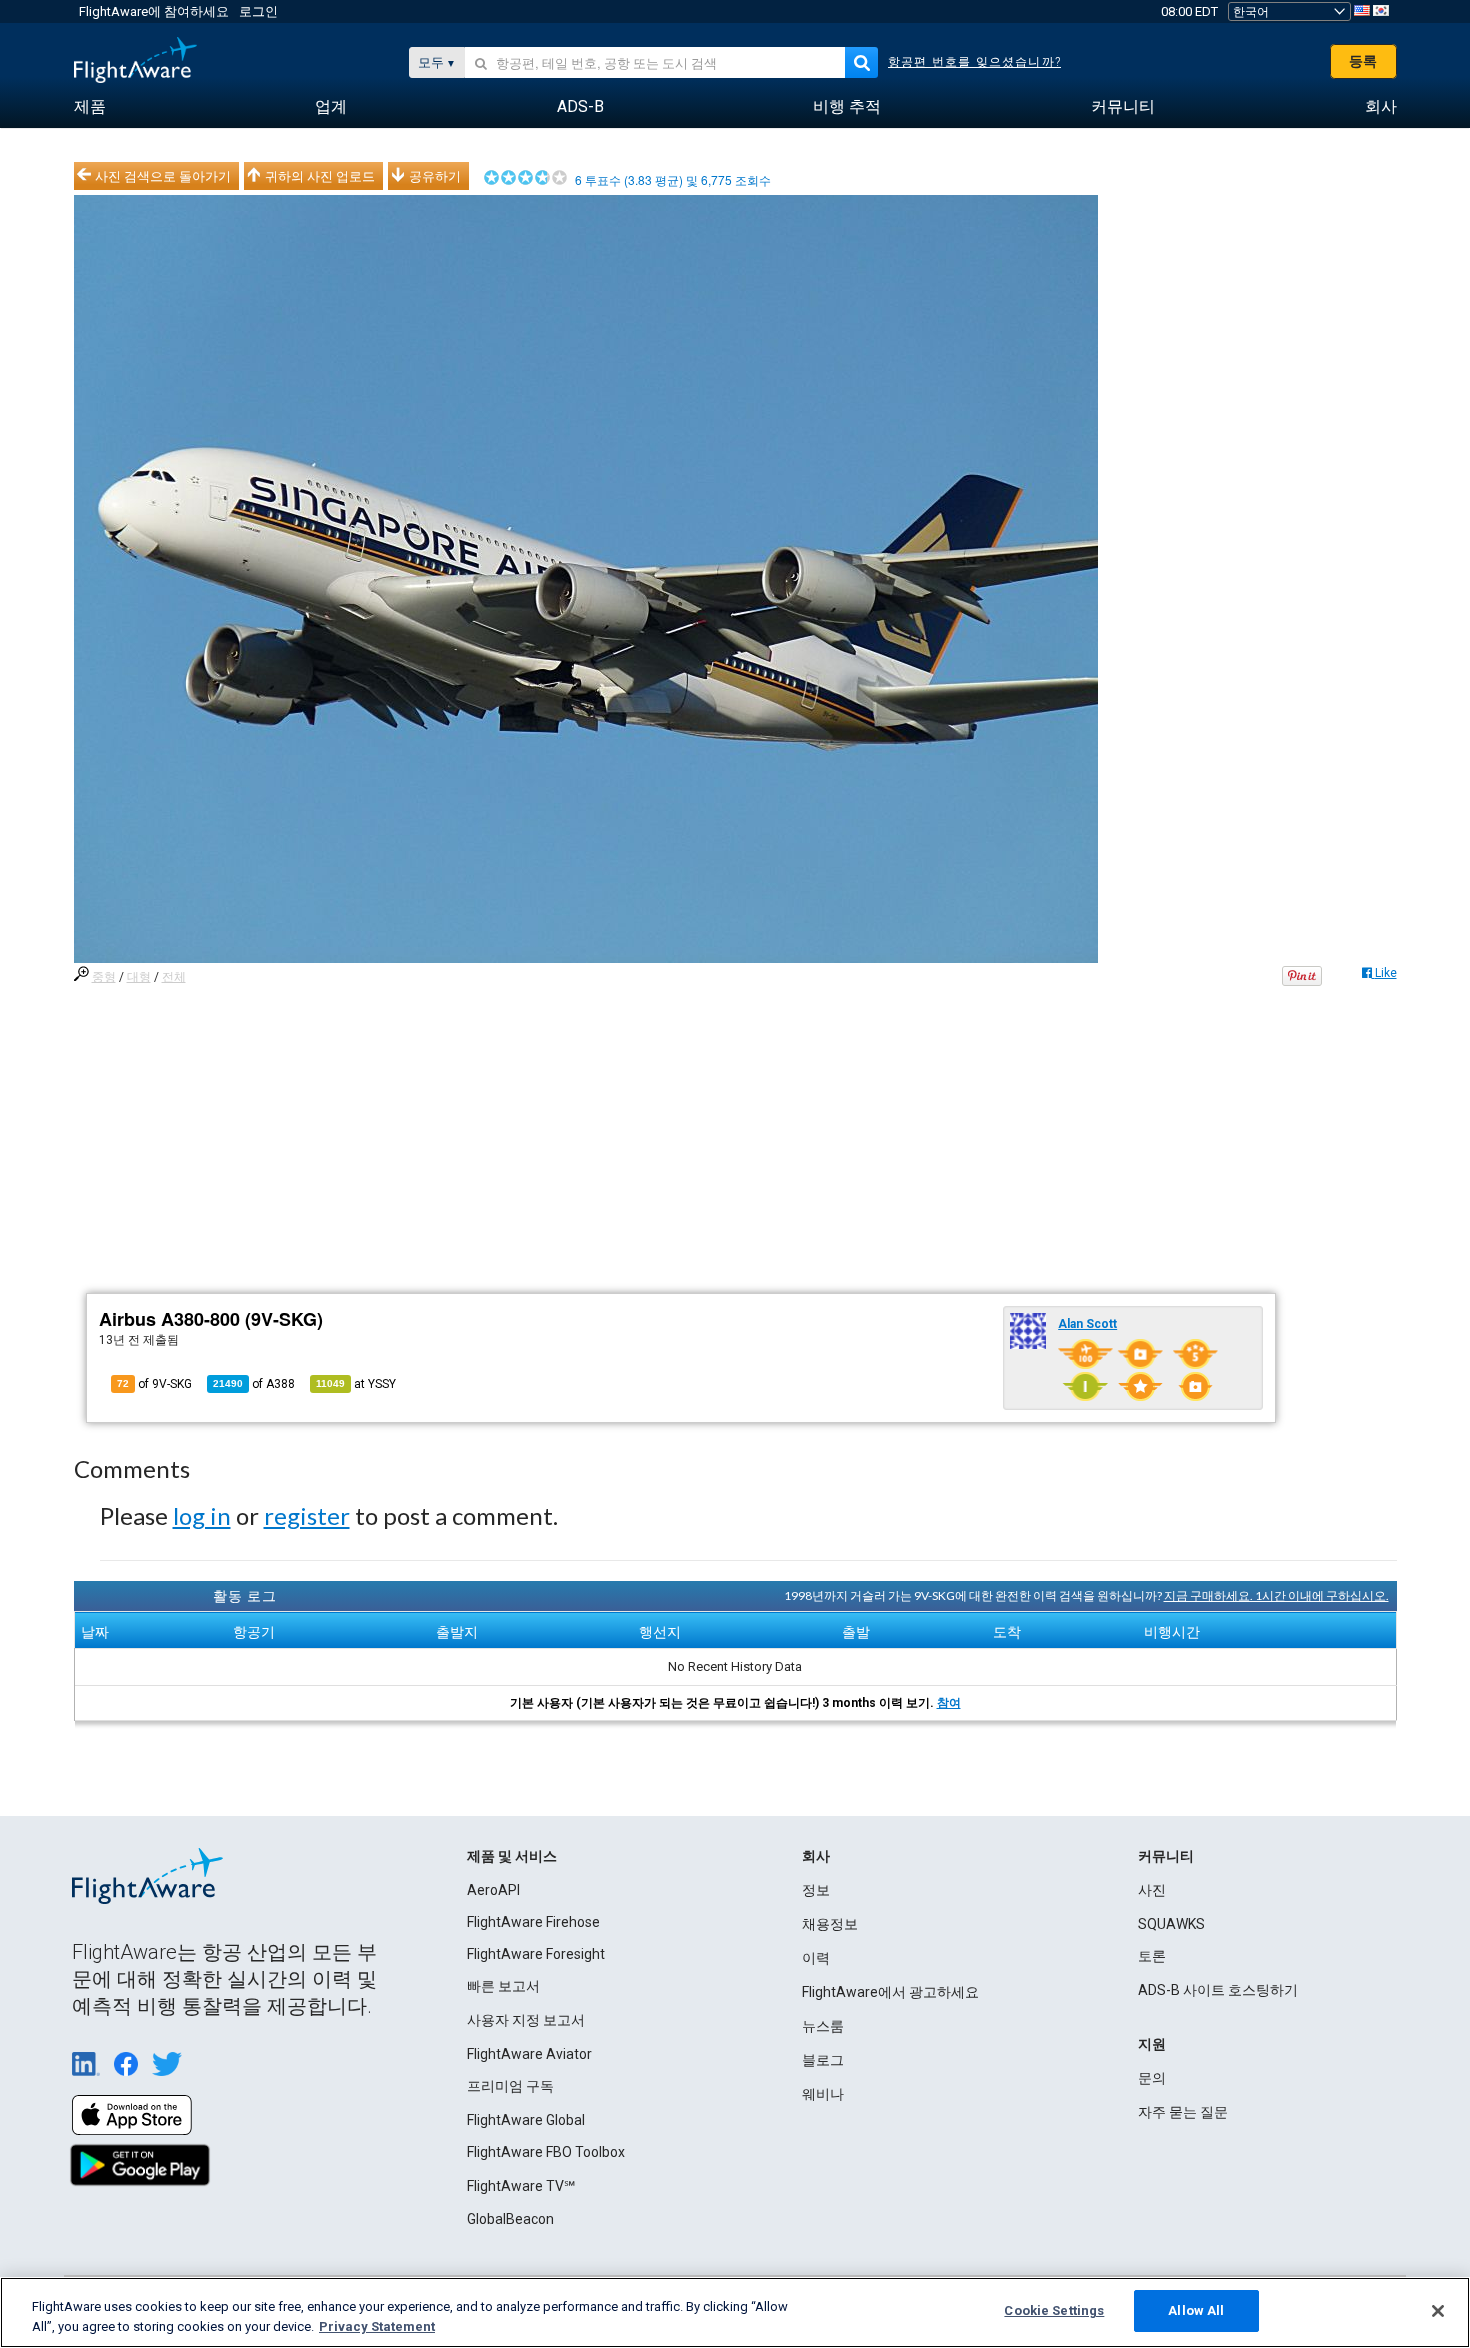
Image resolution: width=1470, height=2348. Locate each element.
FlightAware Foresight (536, 1954)
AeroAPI (493, 1890)
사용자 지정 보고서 (526, 2020)
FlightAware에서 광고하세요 (890, 1992)
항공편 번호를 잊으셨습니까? (974, 62)
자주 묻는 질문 (1183, 2112)
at (356, 1384)
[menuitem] (90, 107)
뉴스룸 (823, 2026)
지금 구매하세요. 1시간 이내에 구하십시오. (1276, 1595)
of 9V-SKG (154, 1384)
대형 (139, 977)
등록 (1363, 61)
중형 (104, 977)
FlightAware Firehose (533, 1922)
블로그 (823, 2060)
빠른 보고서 (503, 1986)
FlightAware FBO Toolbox (546, 2152)
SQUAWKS (1171, 1924)
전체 (174, 977)
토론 (1152, 1956)
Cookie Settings (1054, 2310)
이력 (816, 1958)
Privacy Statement (377, 2326)
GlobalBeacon (510, 2219)
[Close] (1438, 2311)
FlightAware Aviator (529, 2054)
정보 (816, 1890)
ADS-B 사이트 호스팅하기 (1218, 1990)
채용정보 (830, 1924)
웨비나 (823, 2094)
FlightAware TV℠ (521, 2186)
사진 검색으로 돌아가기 (163, 176)
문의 (1152, 2078)
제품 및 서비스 (512, 1856)
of (254, 1384)
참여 (949, 1703)
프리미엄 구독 (510, 2086)
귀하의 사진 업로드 (320, 176)
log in (202, 1515)
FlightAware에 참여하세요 (154, 11)
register (307, 1515)
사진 (1152, 1890)
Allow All (1196, 2310)
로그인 (258, 11)
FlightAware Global (526, 2120)
